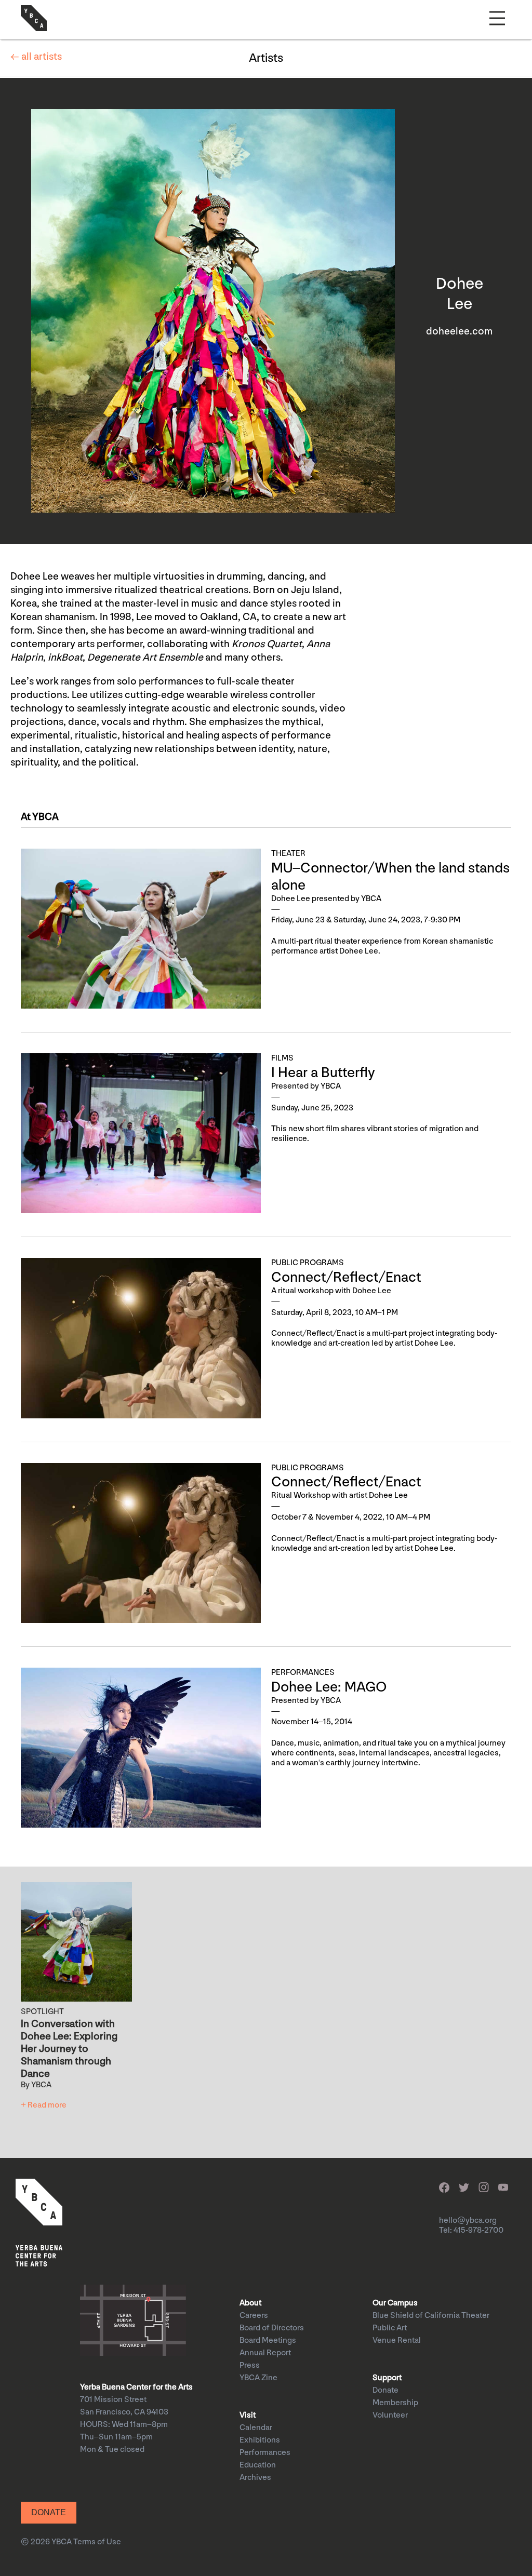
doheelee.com (459, 331)
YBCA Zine (258, 2378)
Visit (248, 2415)
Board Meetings (268, 2340)
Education (258, 2465)
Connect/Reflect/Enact (346, 1277)
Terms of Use (97, 2542)
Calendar (256, 2428)
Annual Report (265, 2353)
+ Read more (44, 2105)
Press (250, 2365)
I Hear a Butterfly (323, 1073)
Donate (385, 2390)
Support (387, 2378)
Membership (395, 2403)
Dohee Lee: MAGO (329, 1687)
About (250, 2303)
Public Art (390, 2328)
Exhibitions (260, 2440)
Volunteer (390, 2415)
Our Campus (395, 2303)
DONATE (49, 2512)
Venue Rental (397, 2340)
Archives (255, 2478)
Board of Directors (272, 2328)
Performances (265, 2453)
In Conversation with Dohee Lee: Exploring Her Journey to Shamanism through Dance (69, 2049)
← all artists (36, 57)
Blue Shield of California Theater (431, 2316)
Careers (254, 2316)
